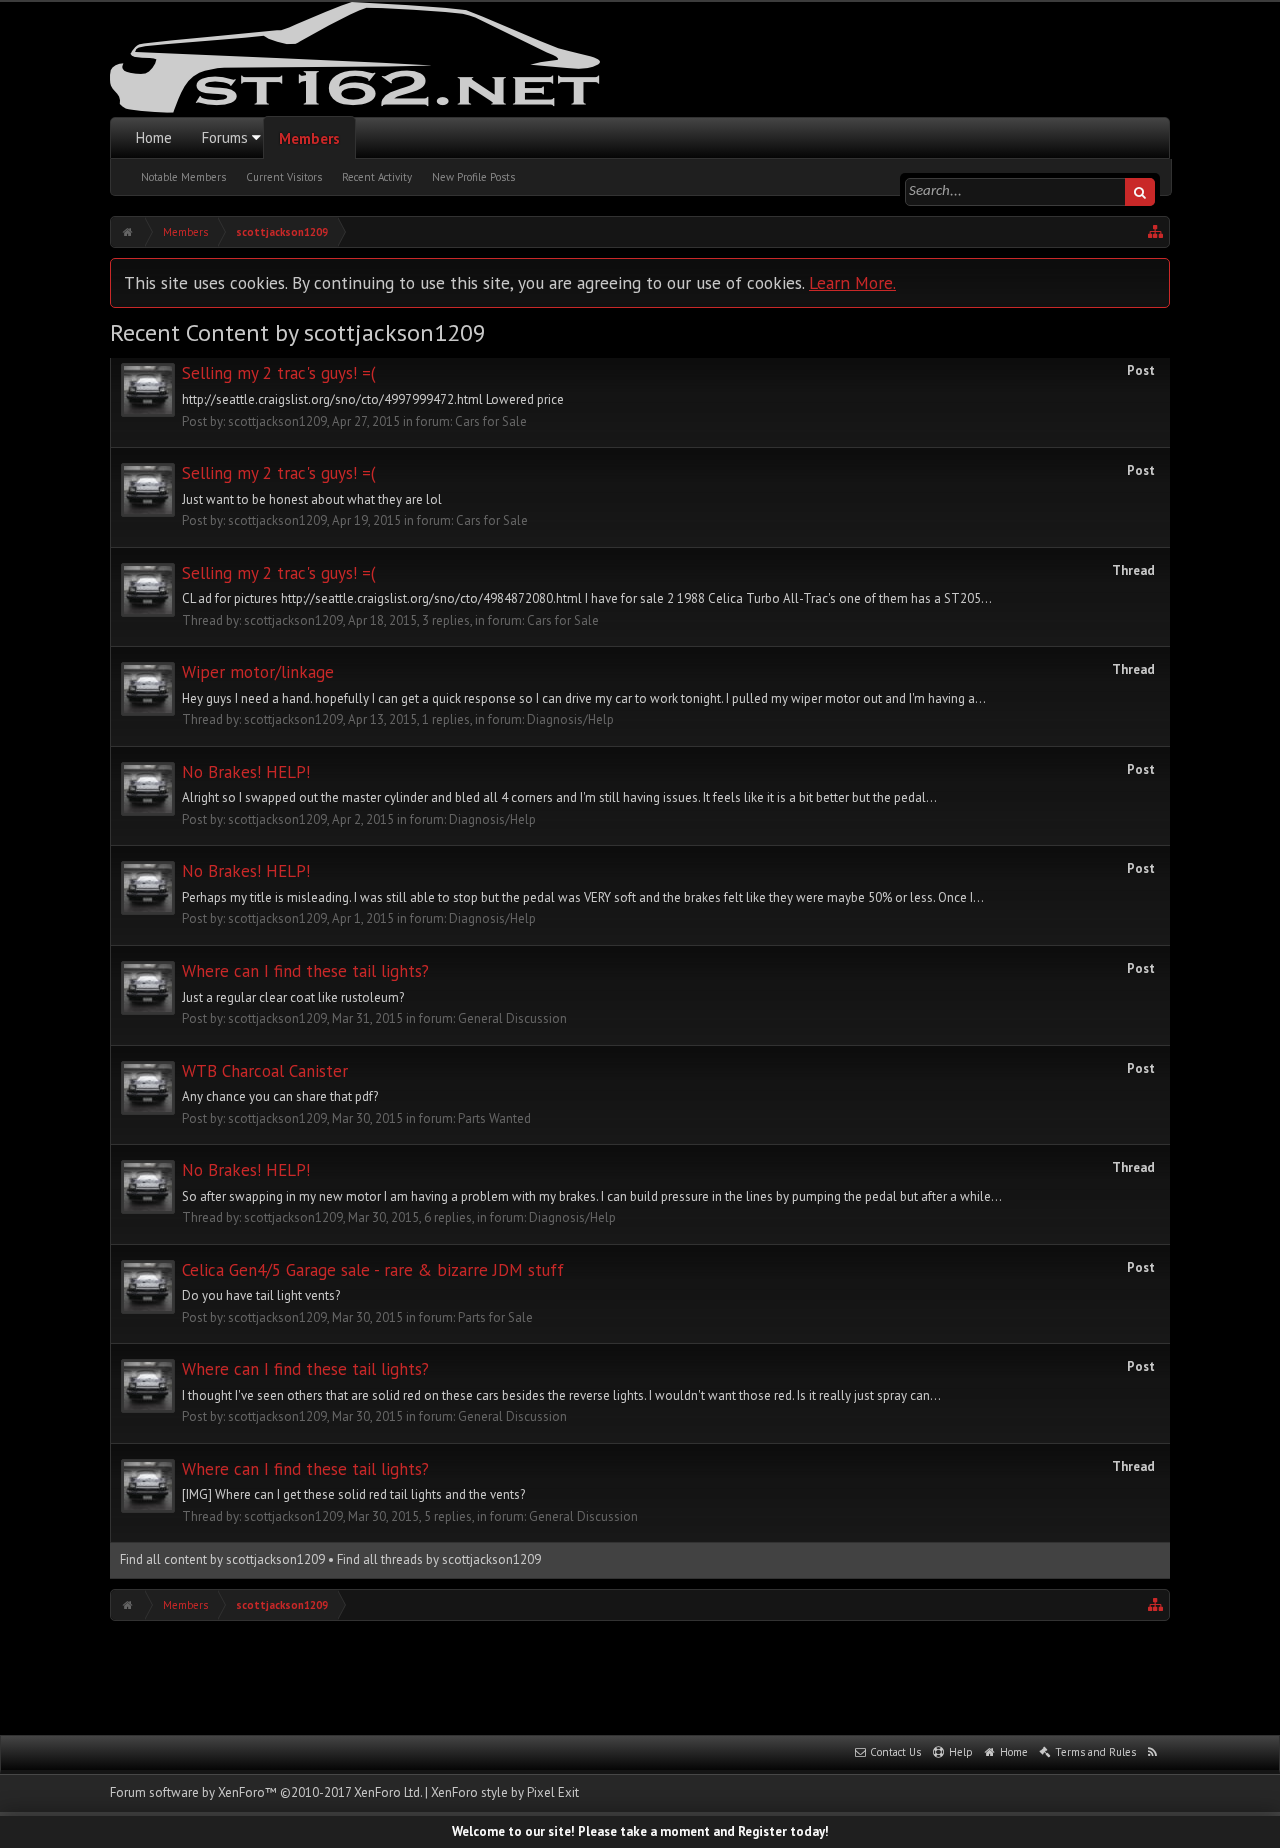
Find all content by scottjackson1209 (222, 1559)
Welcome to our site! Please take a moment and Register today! (640, 1831)
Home (154, 137)
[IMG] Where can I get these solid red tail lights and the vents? (353, 1494)
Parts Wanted (494, 1118)
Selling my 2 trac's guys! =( (279, 373)
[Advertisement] (640, 1676)
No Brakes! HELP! (246, 772)
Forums (225, 137)
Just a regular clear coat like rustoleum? (293, 997)
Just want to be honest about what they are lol (312, 499)
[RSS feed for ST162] (1153, 1753)
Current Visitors (284, 177)
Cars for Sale (491, 421)
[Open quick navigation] (1156, 232)
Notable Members (183, 177)
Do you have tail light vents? (261, 1295)
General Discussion (512, 1018)
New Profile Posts (473, 177)
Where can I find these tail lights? (305, 971)
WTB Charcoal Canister (265, 1071)
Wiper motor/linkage (258, 672)
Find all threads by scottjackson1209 (439, 1559)
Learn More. (852, 282)
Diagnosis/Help (570, 719)
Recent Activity (377, 177)
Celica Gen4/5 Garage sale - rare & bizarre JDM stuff (373, 1270)
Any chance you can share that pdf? (280, 1096)
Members (309, 138)
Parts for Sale (495, 1317)
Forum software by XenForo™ (266, 1792)
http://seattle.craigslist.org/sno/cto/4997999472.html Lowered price (373, 399)
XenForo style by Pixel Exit (505, 1792)
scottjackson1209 (277, 421)
